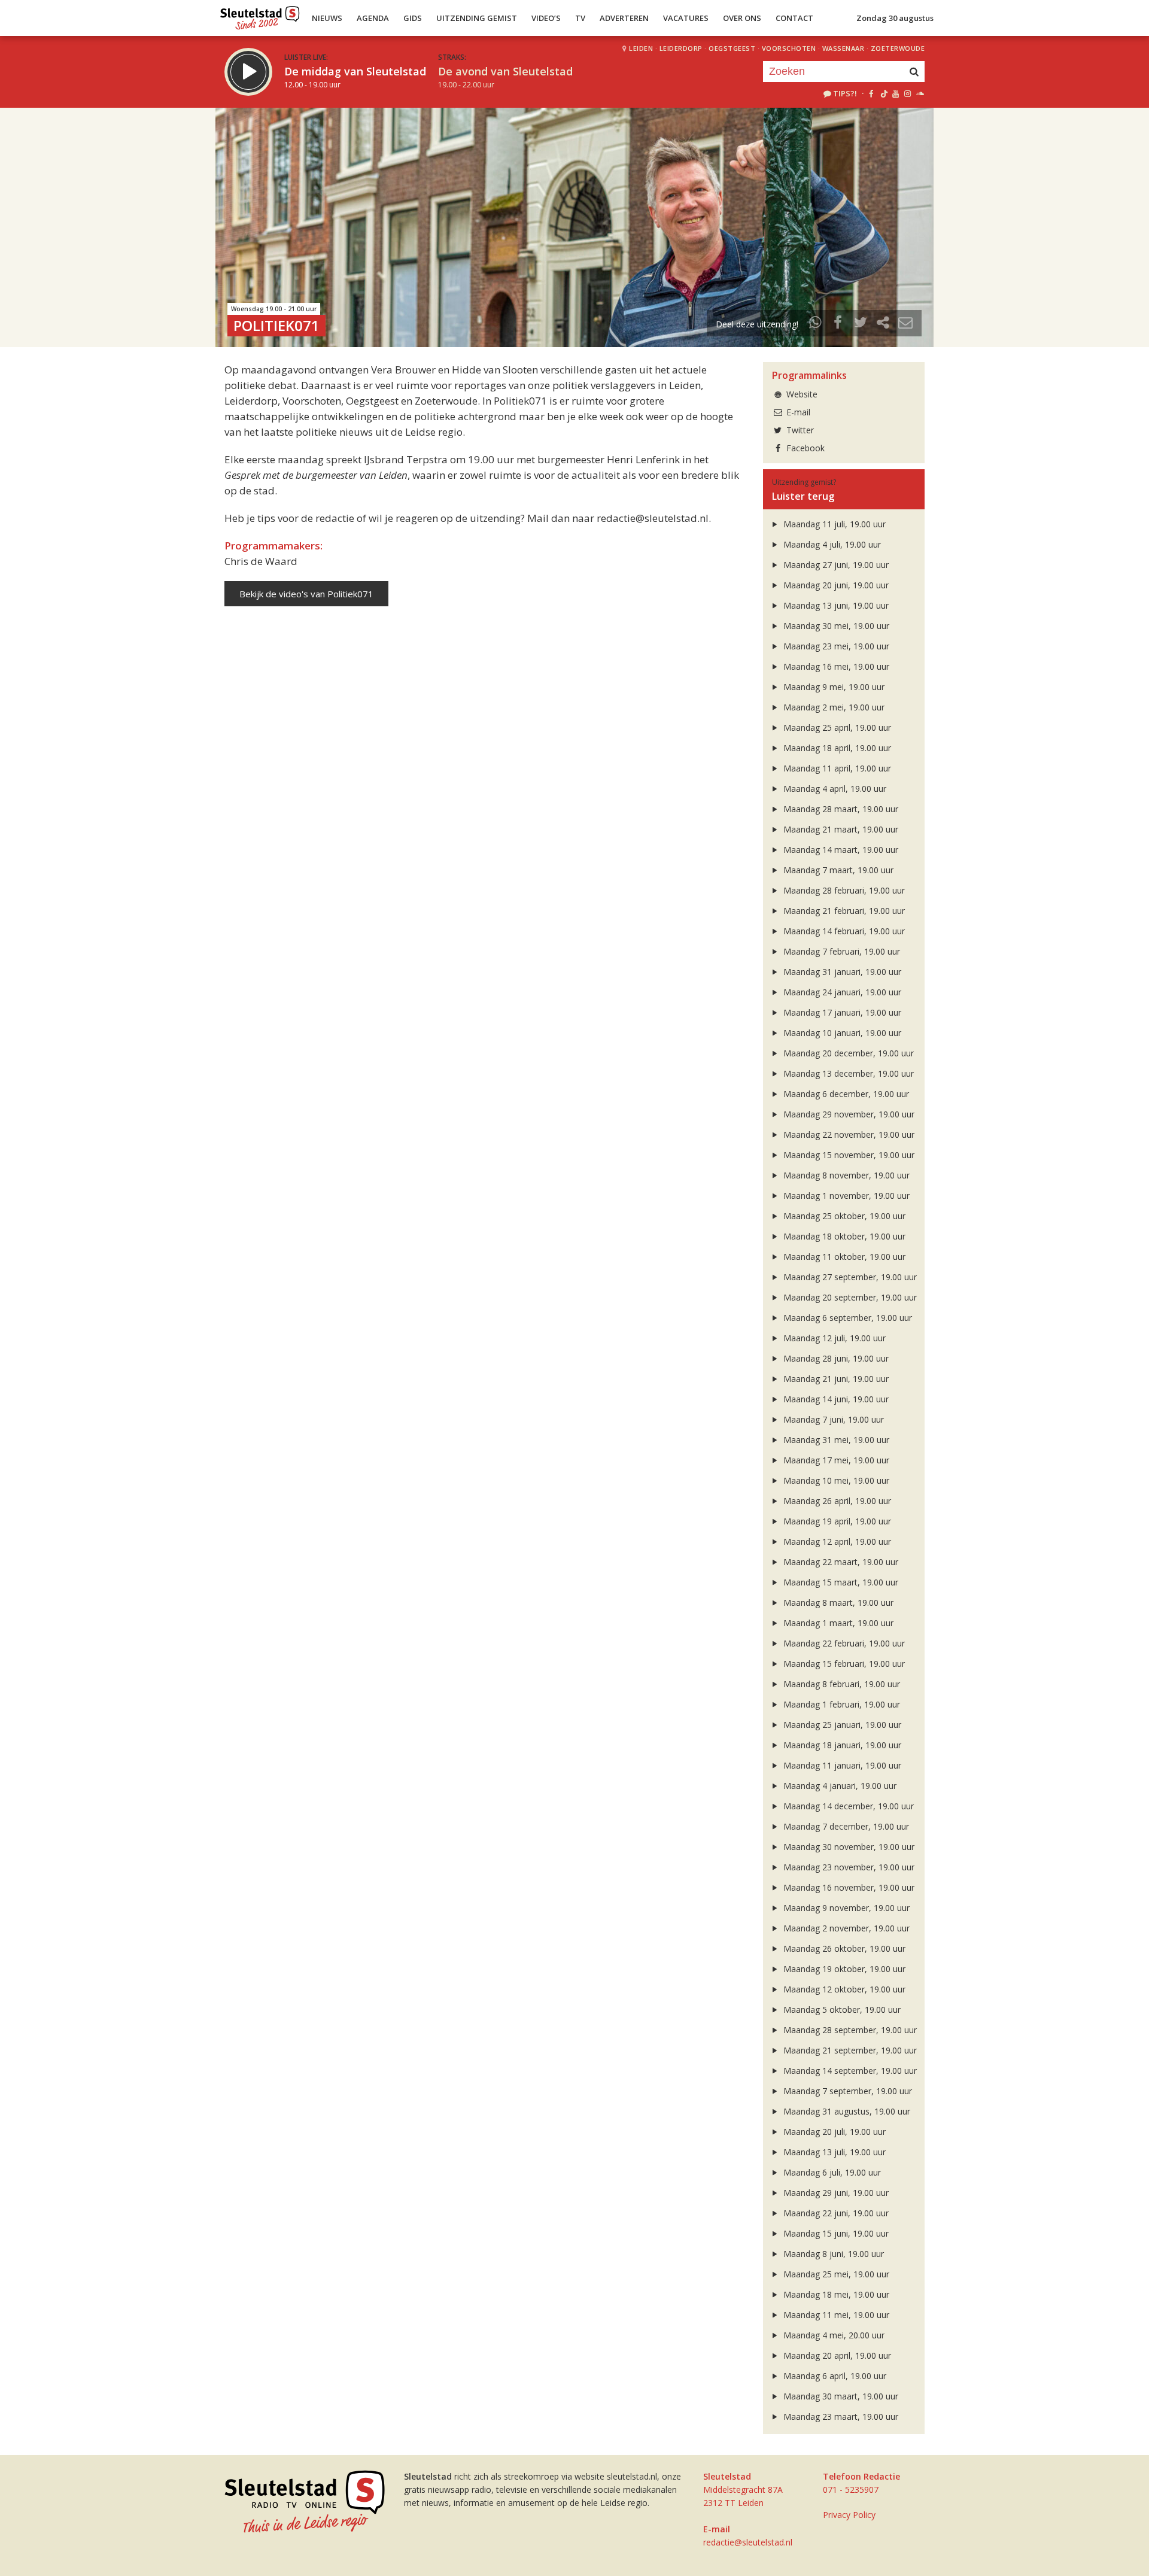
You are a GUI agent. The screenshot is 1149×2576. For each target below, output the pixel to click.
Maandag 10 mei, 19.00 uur (835, 1480)
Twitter (799, 430)
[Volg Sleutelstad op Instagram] (908, 93)
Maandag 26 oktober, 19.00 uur (843, 1948)
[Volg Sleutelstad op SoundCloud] (919, 93)
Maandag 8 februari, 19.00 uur (841, 1684)
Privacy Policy (849, 2515)
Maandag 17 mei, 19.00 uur (835, 1460)
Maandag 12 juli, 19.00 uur (833, 1338)
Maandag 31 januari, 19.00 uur (841, 972)
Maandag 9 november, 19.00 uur (845, 1908)
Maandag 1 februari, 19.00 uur (841, 1704)
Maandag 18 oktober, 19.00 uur (843, 1236)
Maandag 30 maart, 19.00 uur (840, 2396)
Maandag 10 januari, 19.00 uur (841, 1033)
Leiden (641, 48)
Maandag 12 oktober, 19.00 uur (843, 1989)
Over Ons (742, 18)
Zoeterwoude (898, 48)
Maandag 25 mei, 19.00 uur (835, 2274)
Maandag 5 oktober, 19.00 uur (841, 2010)
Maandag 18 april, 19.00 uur (836, 748)
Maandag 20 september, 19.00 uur (849, 1297)
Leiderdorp (681, 48)
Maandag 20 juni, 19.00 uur (835, 585)
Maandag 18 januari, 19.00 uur (841, 1745)
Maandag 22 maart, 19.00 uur (840, 1562)
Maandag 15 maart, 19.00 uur (840, 1582)
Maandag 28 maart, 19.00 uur (840, 809)
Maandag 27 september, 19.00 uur (849, 1277)
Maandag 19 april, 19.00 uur (836, 1521)
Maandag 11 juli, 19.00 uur (833, 524)
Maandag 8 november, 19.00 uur (845, 1175)
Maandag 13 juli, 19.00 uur (833, 2152)
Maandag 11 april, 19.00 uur (836, 768)
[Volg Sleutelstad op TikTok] (883, 93)
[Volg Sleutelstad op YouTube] (895, 93)
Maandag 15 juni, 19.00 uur (835, 2233)
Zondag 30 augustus (895, 18)
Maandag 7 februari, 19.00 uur (841, 951)
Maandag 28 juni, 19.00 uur (835, 1358)
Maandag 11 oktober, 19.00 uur (843, 1257)
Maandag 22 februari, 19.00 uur (843, 1643)
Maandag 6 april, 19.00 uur (834, 2376)
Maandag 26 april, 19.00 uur (836, 1501)
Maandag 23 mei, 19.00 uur (835, 646)
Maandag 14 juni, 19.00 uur (835, 1399)
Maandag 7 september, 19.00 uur (846, 2091)
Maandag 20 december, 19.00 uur (847, 1053)
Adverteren (624, 18)
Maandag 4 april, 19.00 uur (834, 789)
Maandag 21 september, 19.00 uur (849, 2050)
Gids (413, 18)
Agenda (373, 18)
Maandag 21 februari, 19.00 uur (843, 911)
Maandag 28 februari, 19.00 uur (843, 890)
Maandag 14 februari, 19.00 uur (843, 931)
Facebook (804, 448)
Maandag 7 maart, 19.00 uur (837, 870)
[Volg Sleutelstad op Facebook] (871, 93)
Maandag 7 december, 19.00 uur (845, 1826)
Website (801, 394)
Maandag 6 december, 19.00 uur (845, 1094)
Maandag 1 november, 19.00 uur (845, 1196)
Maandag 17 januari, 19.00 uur (841, 1012)
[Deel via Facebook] (838, 324)
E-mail (797, 412)
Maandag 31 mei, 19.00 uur (835, 1440)
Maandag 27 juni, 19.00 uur (835, 565)
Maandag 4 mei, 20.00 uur (833, 2335)
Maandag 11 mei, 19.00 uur (835, 2315)
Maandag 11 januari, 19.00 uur (841, 1765)
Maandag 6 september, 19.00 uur (846, 1318)
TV (580, 18)
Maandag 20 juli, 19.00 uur (833, 2132)
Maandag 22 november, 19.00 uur (848, 1134)
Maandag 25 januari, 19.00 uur (841, 1725)
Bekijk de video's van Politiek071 (306, 594)
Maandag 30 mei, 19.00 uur (835, 626)
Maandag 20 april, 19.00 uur (836, 2355)
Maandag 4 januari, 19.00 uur (839, 1786)
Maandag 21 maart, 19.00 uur (840, 829)
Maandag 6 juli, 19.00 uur (831, 2172)
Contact (794, 18)
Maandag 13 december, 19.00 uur (847, 1073)
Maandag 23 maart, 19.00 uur (840, 2416)
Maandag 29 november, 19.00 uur (848, 1114)
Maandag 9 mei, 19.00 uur (833, 687)
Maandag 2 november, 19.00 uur (845, 1928)
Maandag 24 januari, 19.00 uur (841, 992)
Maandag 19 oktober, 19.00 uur (843, 1969)
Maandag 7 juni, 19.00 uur (832, 1419)
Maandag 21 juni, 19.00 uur (835, 1379)
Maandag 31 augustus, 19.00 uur (846, 2111)
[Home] (260, 15)
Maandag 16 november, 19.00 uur (848, 1887)
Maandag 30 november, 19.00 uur (848, 1847)
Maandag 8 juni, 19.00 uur (832, 2254)
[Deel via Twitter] (861, 324)
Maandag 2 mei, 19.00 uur (833, 707)
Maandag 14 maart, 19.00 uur (840, 850)
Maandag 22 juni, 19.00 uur (835, 2213)
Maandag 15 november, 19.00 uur (848, 1155)
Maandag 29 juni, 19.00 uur (835, 2193)
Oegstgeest (732, 48)
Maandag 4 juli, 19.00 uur (831, 544)
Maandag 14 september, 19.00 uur (849, 2071)
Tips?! (845, 93)
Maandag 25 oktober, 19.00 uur (843, 1216)
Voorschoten (789, 48)
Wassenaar (843, 48)
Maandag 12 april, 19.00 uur (836, 1541)
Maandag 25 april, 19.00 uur (836, 727)
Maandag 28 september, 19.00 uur (849, 2030)
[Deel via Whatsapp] (816, 324)
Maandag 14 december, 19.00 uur (847, 1806)
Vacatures (686, 18)
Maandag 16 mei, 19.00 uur (835, 666)
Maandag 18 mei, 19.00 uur (835, 2294)
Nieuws (327, 18)
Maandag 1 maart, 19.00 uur (837, 1623)
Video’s (546, 18)
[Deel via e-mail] (905, 324)
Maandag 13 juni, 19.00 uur (835, 605)
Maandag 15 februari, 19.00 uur (843, 1664)
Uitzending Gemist (477, 18)
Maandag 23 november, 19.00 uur (848, 1867)
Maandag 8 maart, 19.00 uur (837, 1603)
